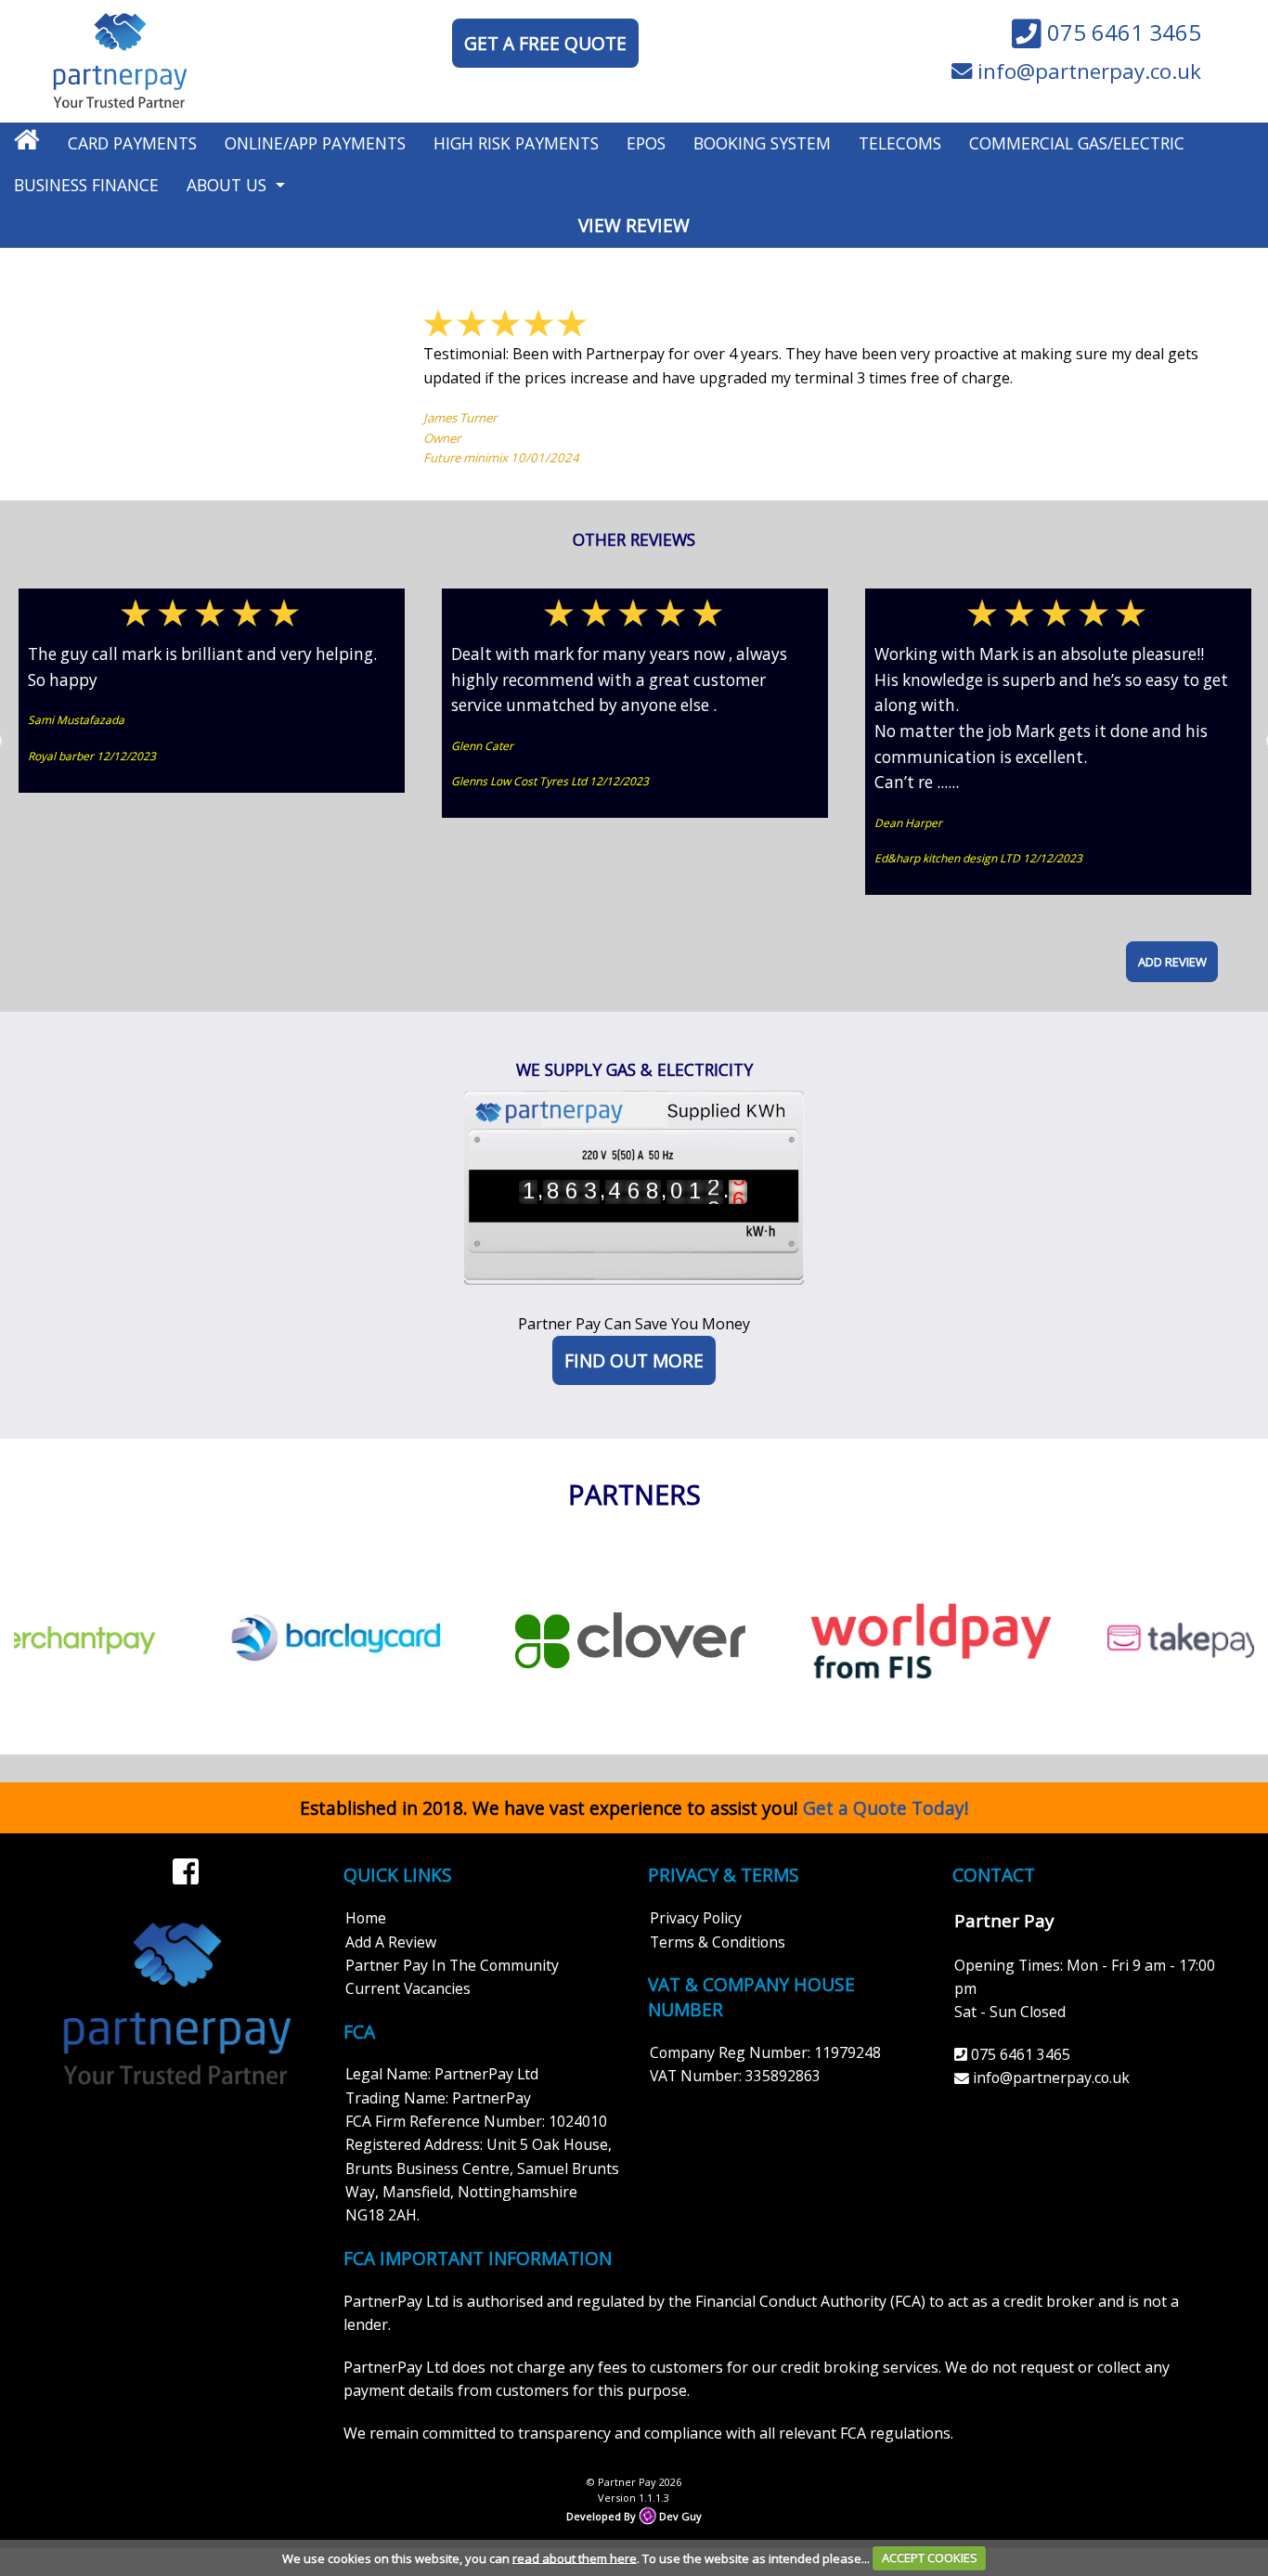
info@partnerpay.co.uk (1087, 72)
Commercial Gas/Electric (1077, 143)
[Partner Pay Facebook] (186, 1864)
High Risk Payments (516, 143)
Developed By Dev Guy (634, 2516)
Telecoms (900, 143)
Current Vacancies (408, 1988)
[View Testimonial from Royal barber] (212, 615)
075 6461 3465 (1121, 33)
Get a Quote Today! (886, 1808)
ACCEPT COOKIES (930, 2557)
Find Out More (634, 1360)
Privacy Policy (696, 1918)
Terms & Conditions (718, 1942)
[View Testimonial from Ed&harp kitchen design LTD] (1058, 615)
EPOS (646, 143)
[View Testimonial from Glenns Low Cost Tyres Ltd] (635, 615)
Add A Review (391, 1942)
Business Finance (86, 185)
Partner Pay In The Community (452, 1965)
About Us (226, 185)
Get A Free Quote (545, 43)
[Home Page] (120, 59)
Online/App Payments (315, 143)
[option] (212, 691)
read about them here (575, 2557)
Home (366, 1918)
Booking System (762, 143)
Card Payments (132, 143)
